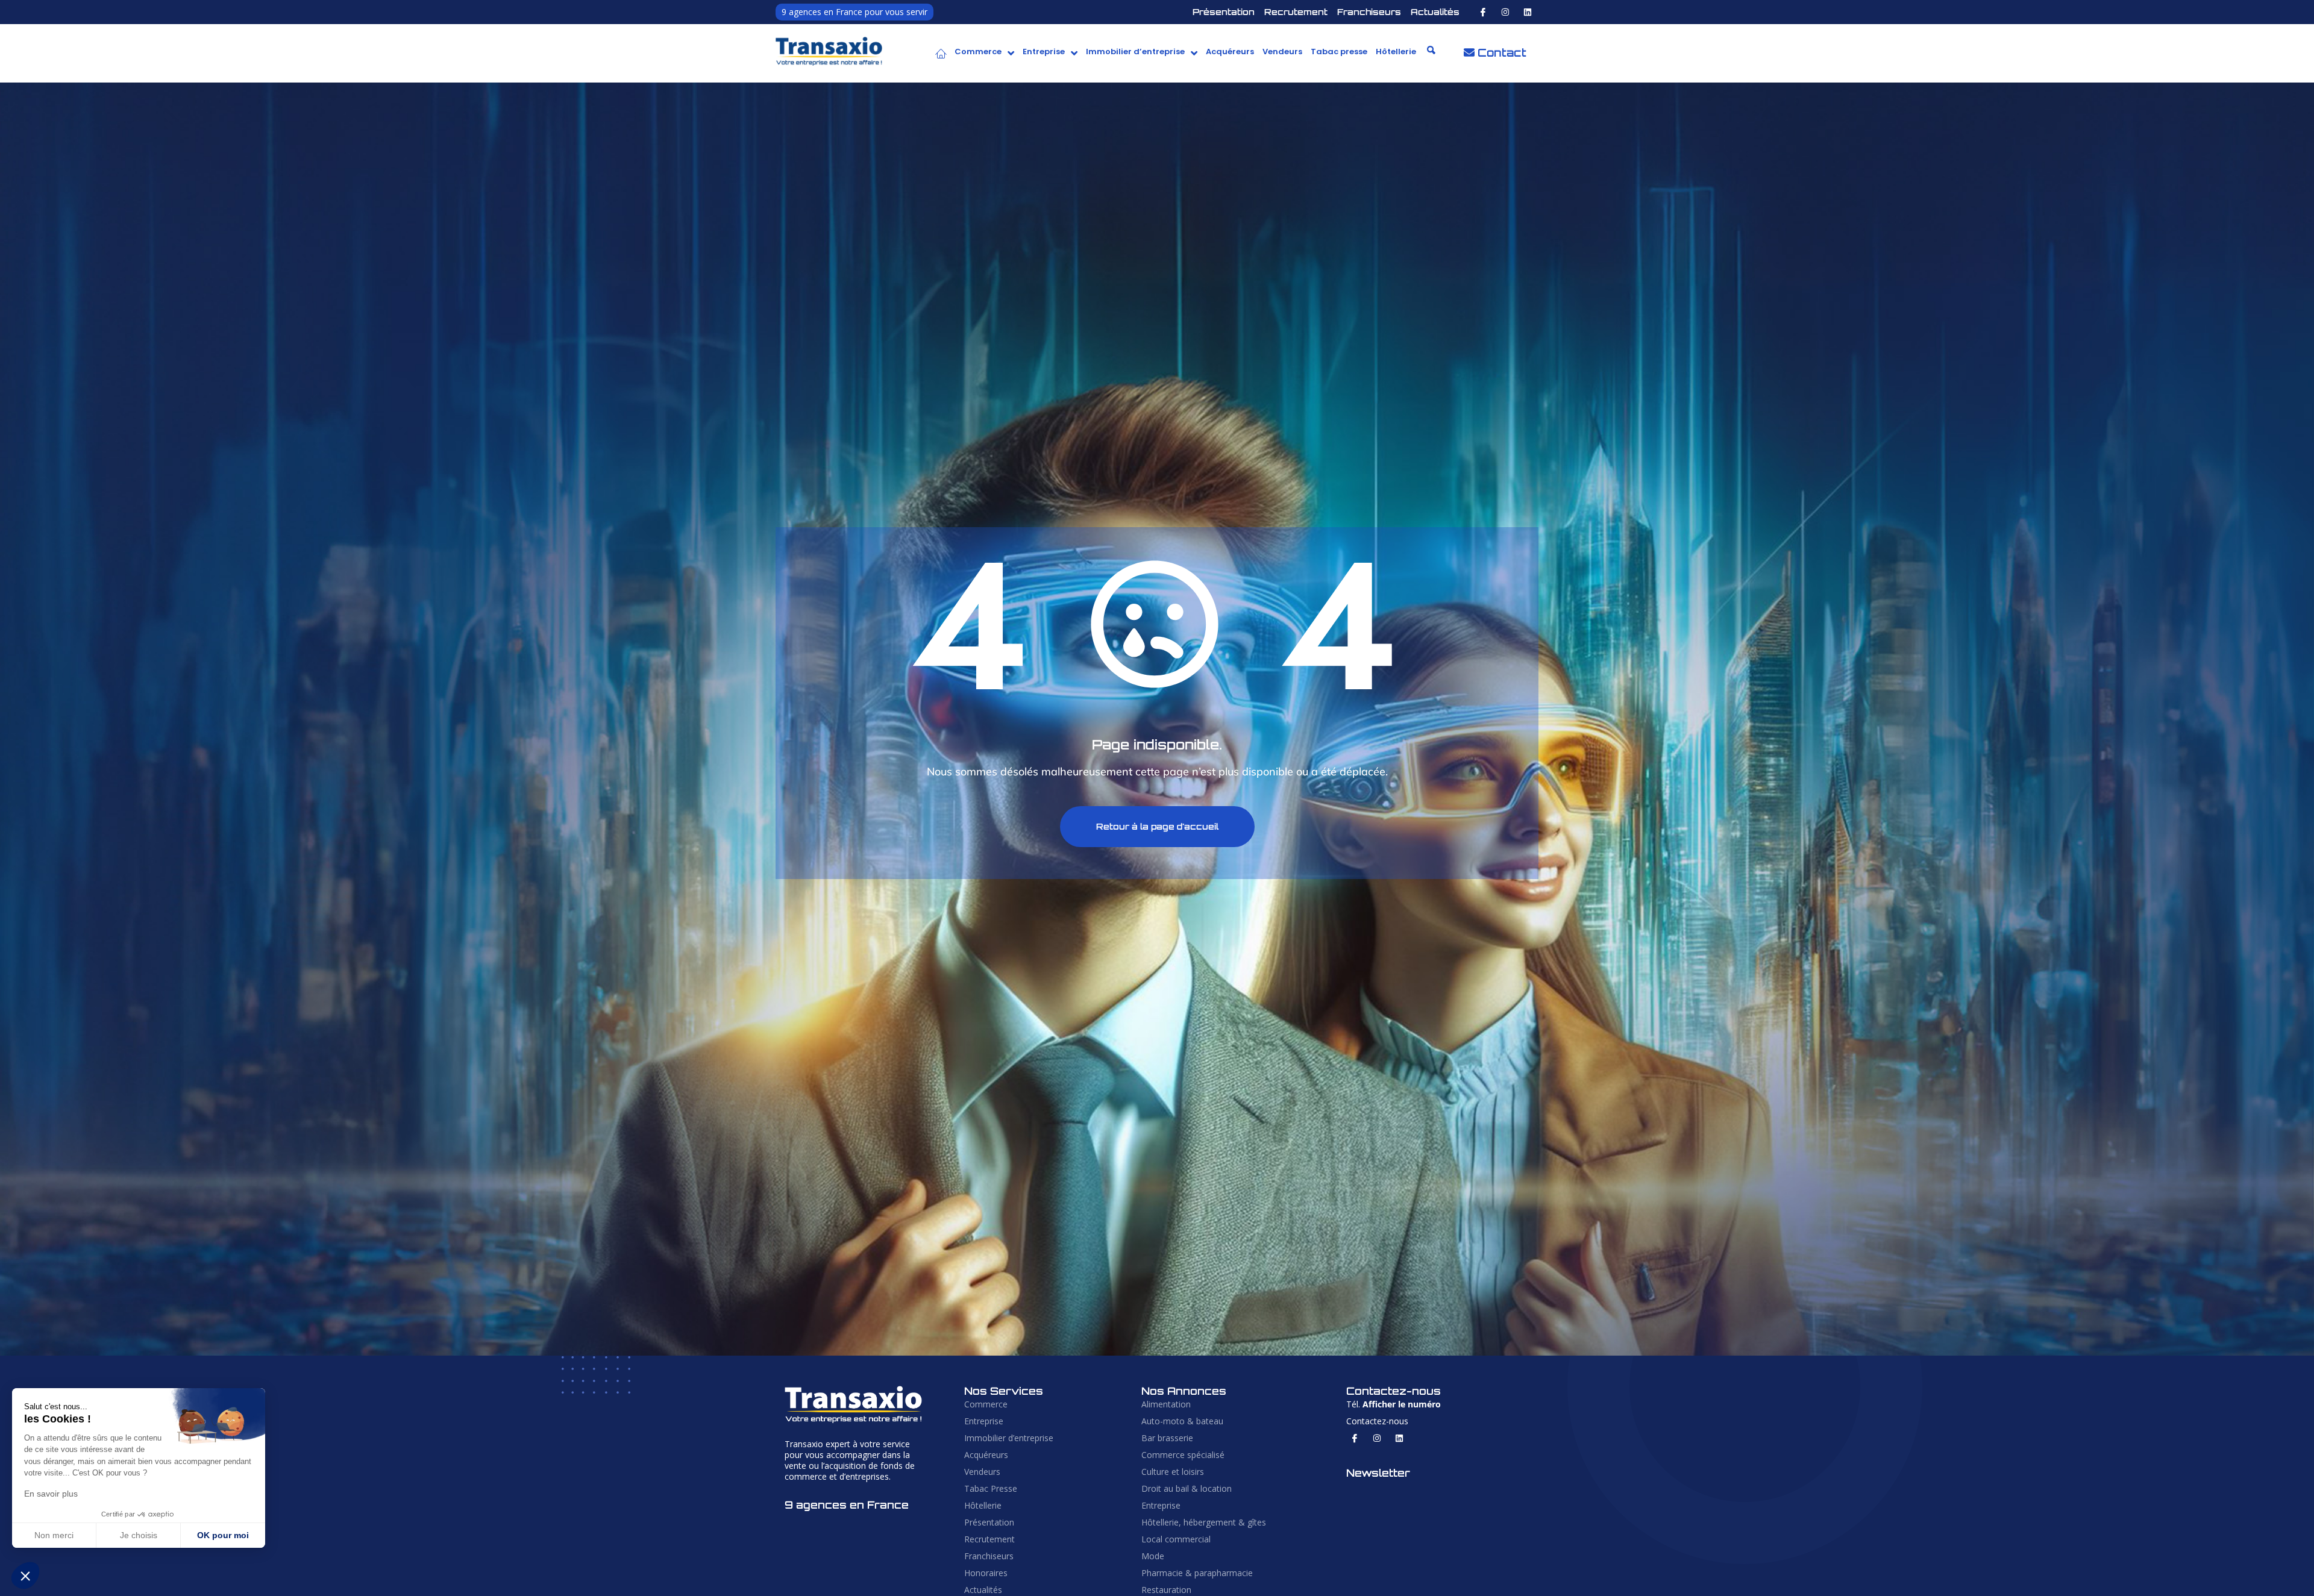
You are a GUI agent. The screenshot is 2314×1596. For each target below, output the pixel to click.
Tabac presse (1339, 52)
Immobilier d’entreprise (1135, 52)
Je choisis (139, 1535)
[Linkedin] (1528, 12)
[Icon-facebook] (1483, 12)
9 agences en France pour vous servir (854, 12)
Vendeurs (1282, 52)
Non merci (54, 1535)
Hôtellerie (1396, 52)
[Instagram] (1505, 12)
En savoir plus (51, 1494)
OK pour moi (223, 1535)
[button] (984, 52)
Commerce (978, 52)
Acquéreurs (1230, 52)
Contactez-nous (1377, 1421)
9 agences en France (847, 1505)
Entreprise (1044, 52)
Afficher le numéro (1402, 1404)
